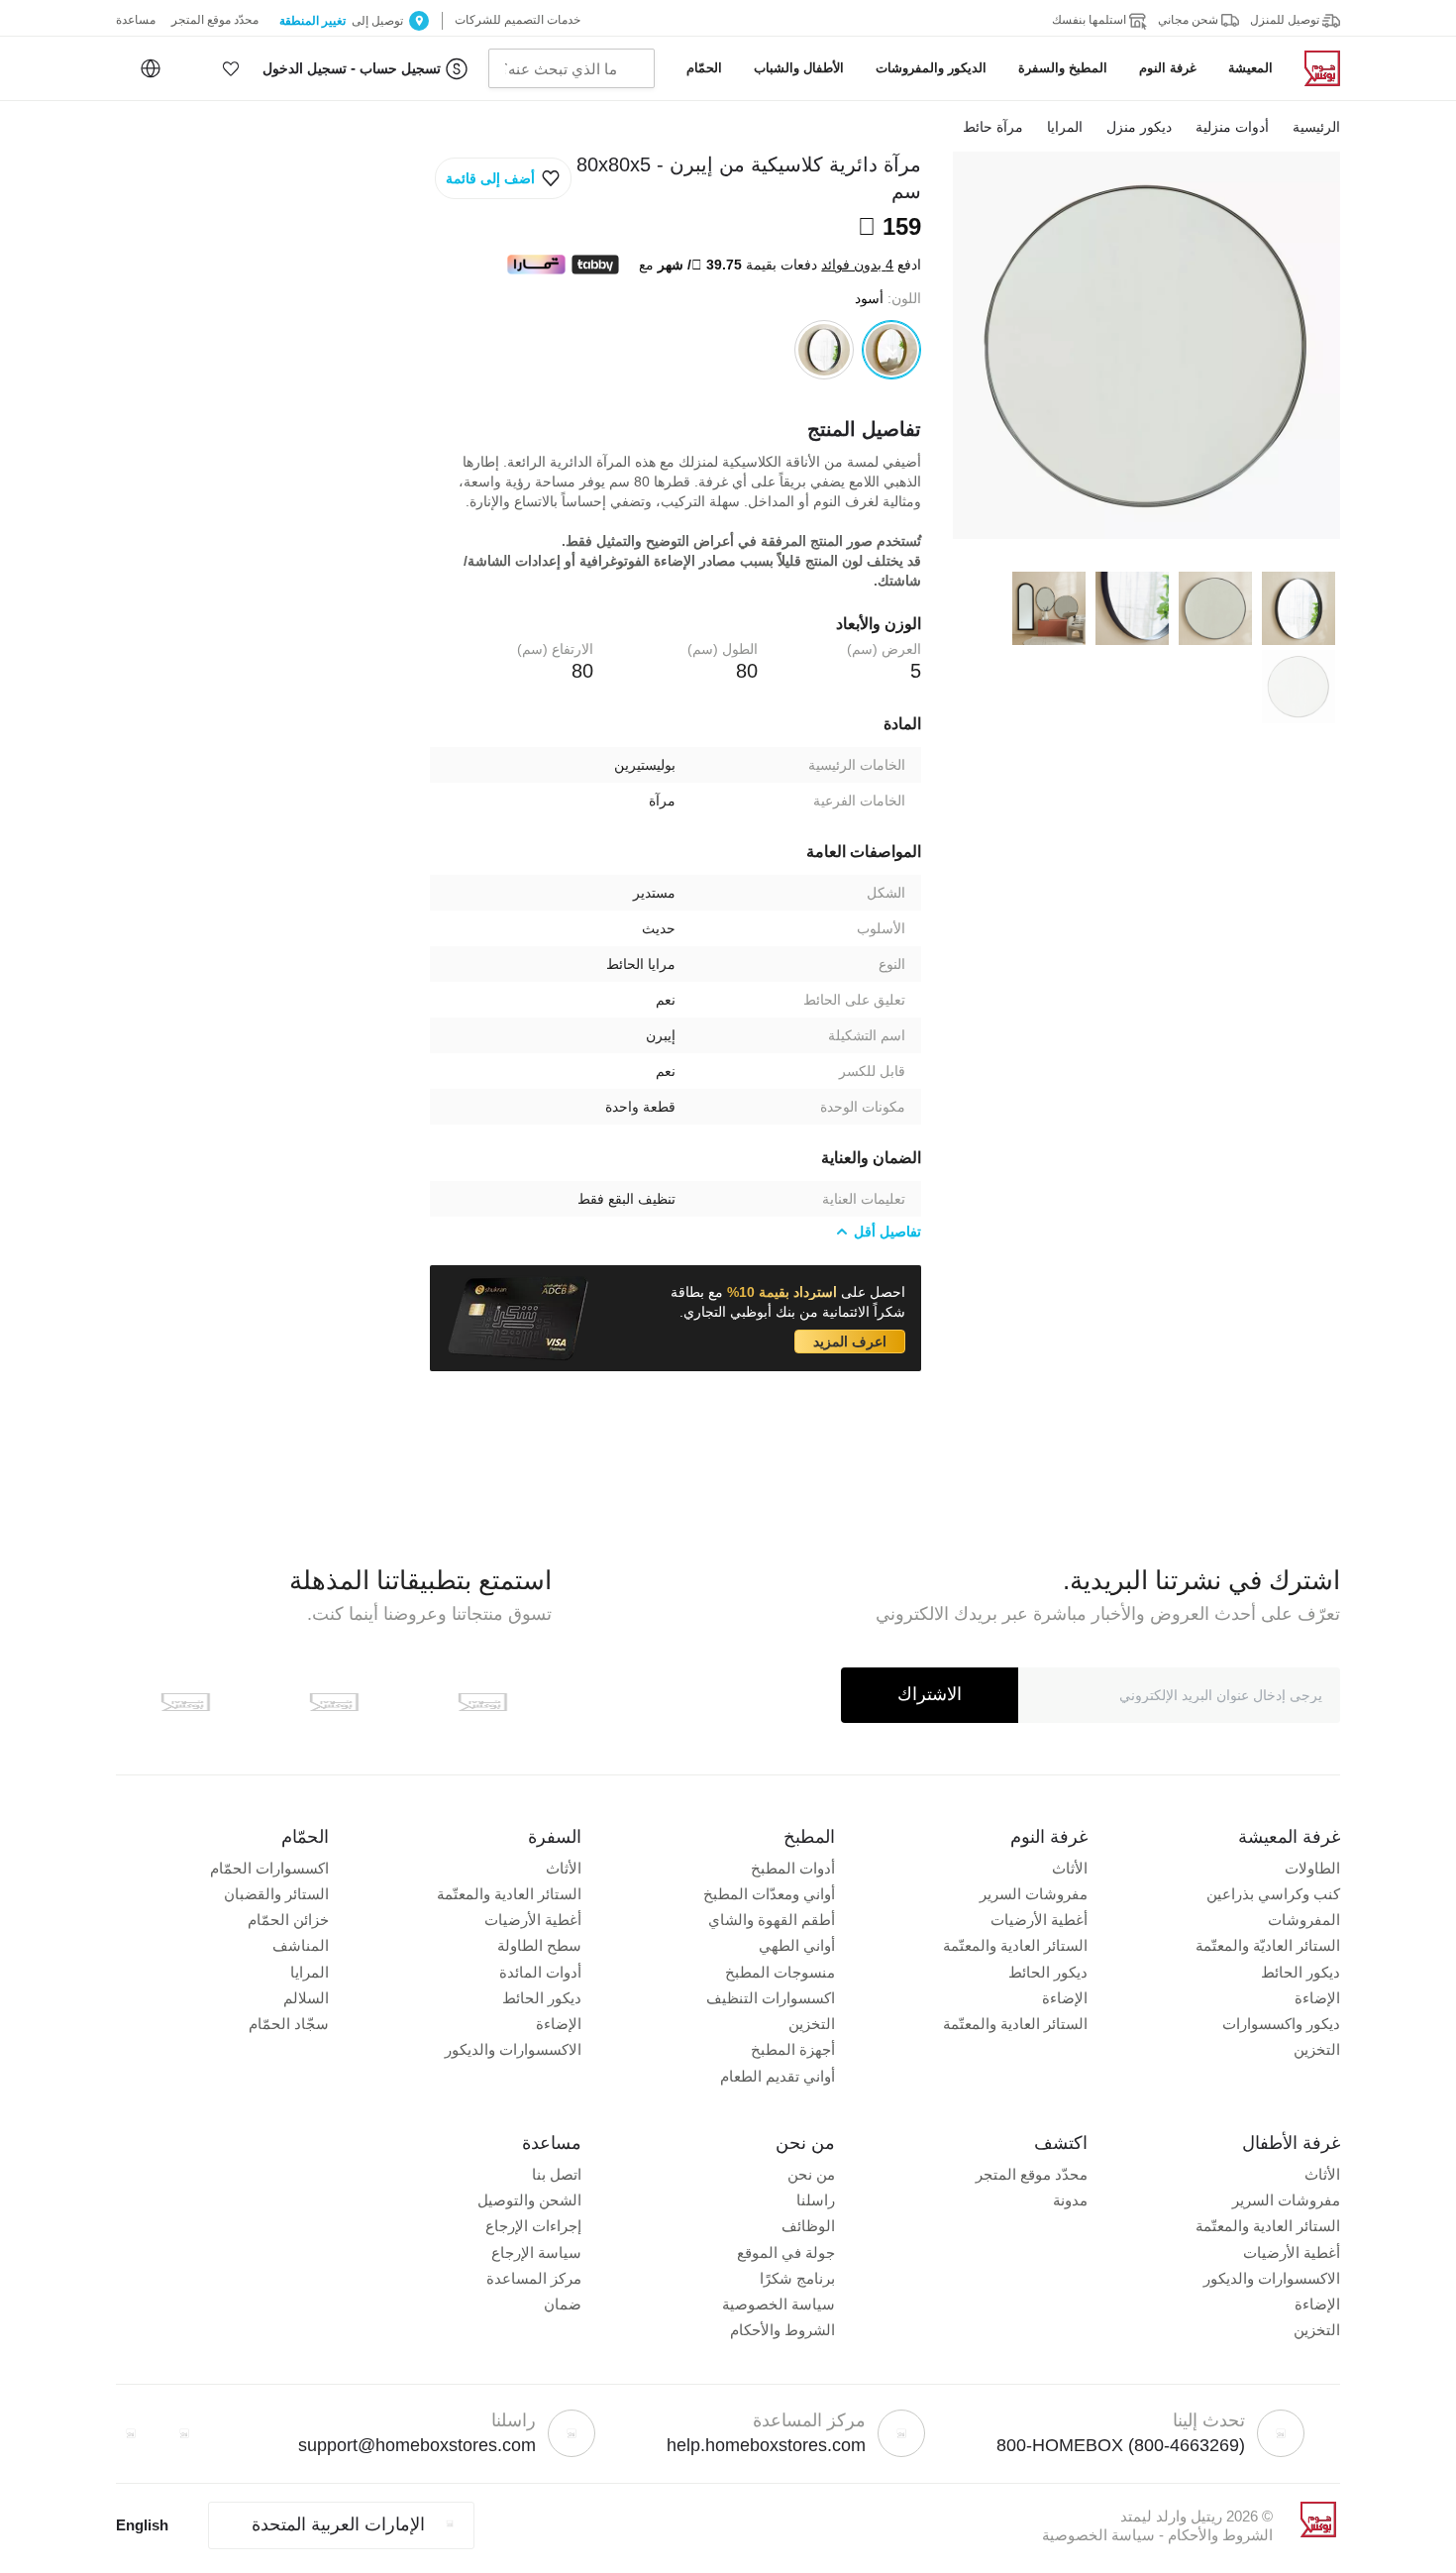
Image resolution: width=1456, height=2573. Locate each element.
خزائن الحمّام (288, 1920)
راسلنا (816, 2200)
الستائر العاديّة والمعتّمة (1268, 1945)
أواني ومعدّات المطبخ (769, 1894)
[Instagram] (131, 2433)
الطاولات (1312, 1868)
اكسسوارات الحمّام (269, 1868)
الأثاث (1070, 1868)
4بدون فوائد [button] (857, 265)
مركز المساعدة (534, 2278)
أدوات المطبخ (793, 1868)
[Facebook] (184, 2433)
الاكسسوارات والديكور (513, 2049)
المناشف (301, 1945)
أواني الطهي (797, 1945)
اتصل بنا (557, 2174)
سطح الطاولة (539, 1945)
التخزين (1317, 2049)
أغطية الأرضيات (1039, 1920)
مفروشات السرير (1034, 1894)
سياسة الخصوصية (779, 2304)
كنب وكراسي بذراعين (1273, 1894)
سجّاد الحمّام (289, 2024)
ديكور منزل (1139, 127)
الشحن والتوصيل (529, 2200)
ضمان (563, 2304)
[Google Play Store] (334, 1702)
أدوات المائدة (540, 1972)
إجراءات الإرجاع (533, 2226)
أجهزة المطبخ (793, 2049)
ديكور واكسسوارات (1281, 2024)
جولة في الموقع (786, 2252)
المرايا (1065, 127)
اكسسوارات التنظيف (771, 1998)
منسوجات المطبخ (780, 1972)
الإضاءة (1317, 1998)
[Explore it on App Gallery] (185, 1702)
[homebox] (1314, 68)
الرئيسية (1316, 127)
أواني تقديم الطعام (778, 2076)
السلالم (306, 1998)
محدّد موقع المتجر (1032, 2174)
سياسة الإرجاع (536, 2252)
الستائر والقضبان (276, 1894)
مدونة (1070, 2200)
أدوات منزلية (1232, 127)
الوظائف (808, 2226)
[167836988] (824, 350)
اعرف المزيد (850, 1341)
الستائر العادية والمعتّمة (1015, 1945)
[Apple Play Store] (482, 1702)
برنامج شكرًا (797, 2278)
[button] (231, 68)
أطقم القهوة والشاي (772, 1920)
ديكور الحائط (1300, 1972)
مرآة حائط (993, 127)
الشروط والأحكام (782, 2330)
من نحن (811, 2174)
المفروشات (1304, 1920)
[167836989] (891, 350)
